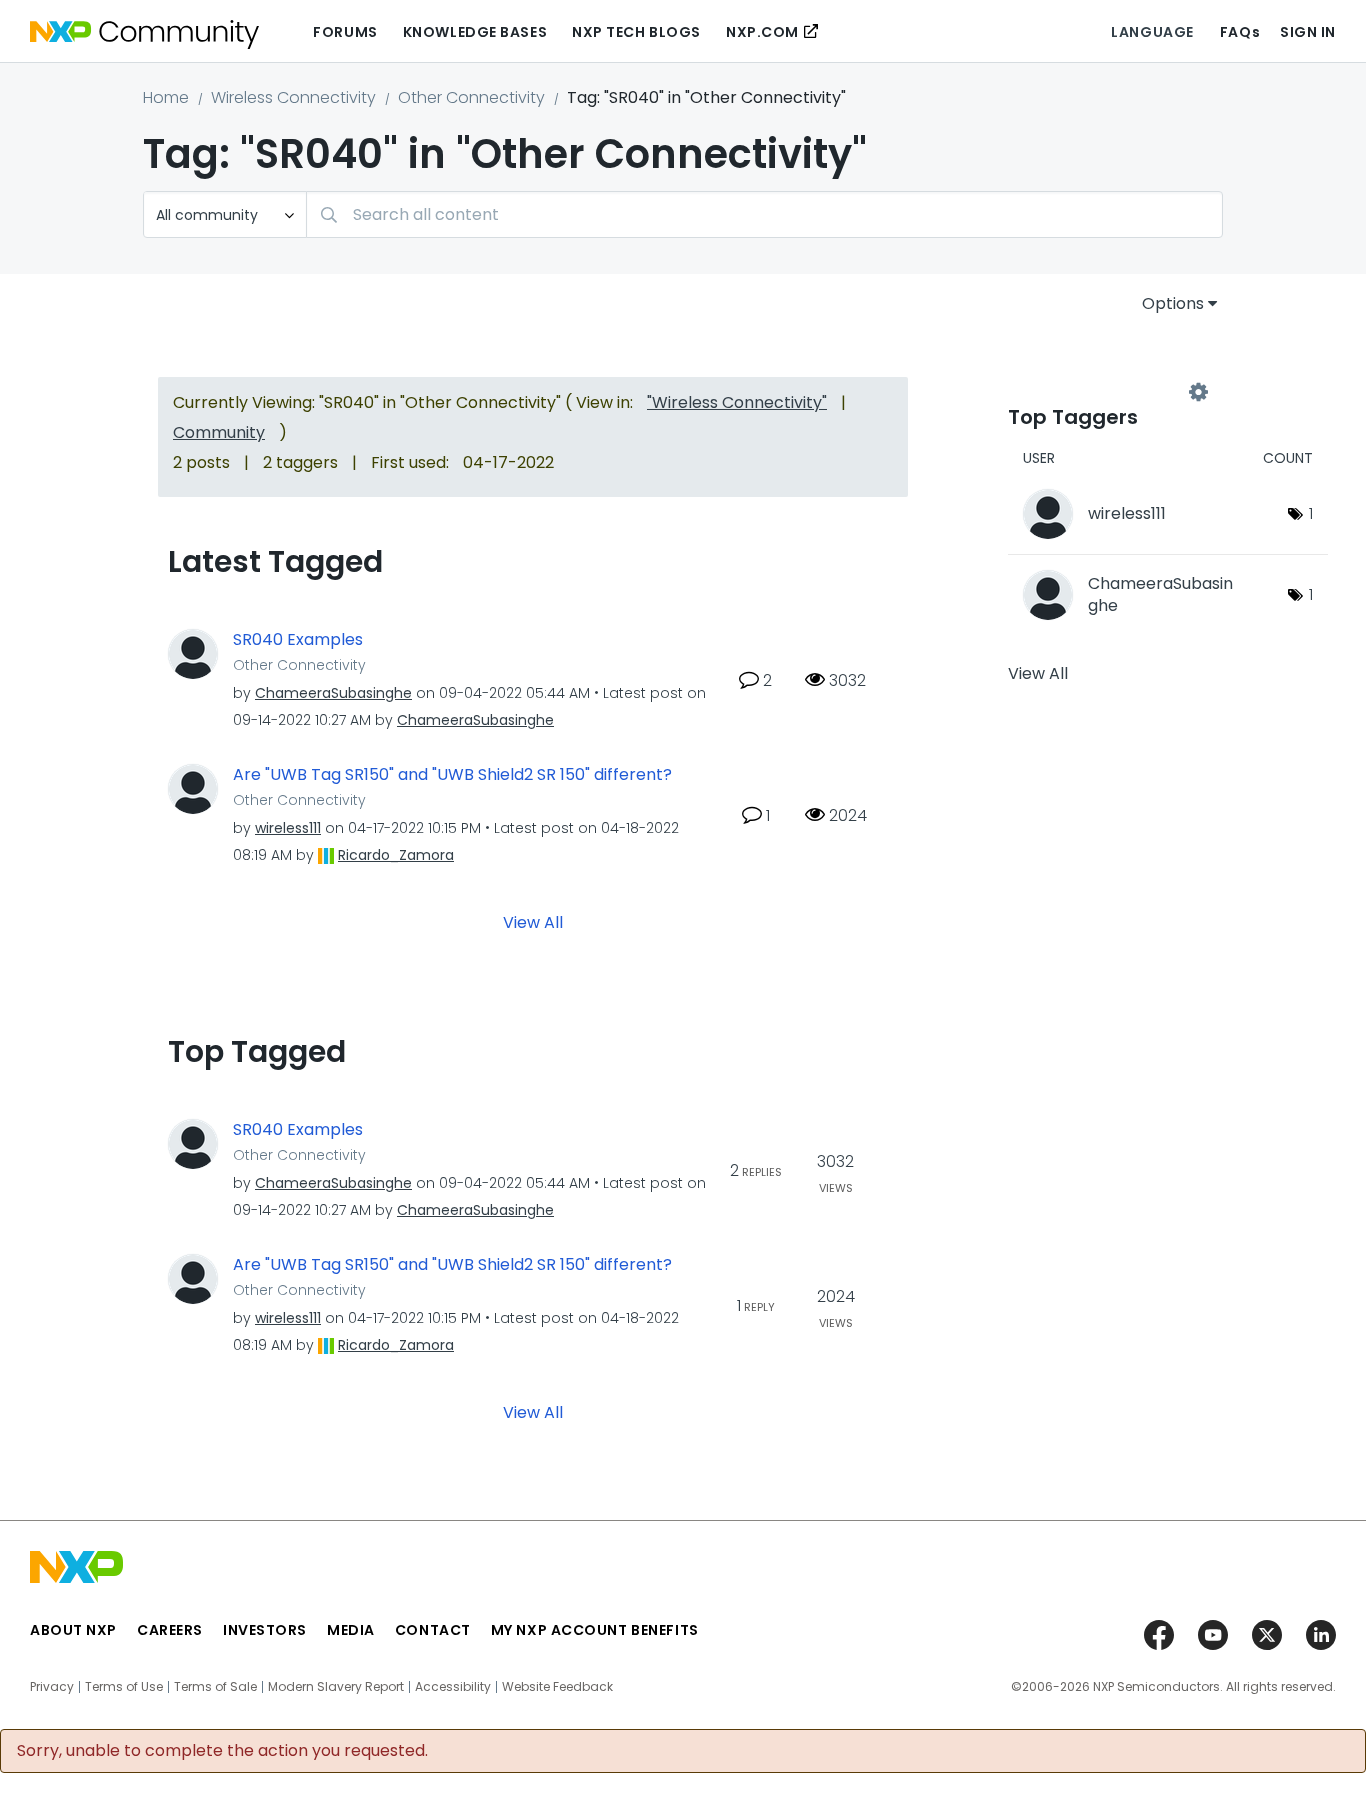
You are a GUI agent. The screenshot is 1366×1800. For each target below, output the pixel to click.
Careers (170, 1630)
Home (166, 97)
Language (1152, 32)
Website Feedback (557, 1687)
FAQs (1240, 32)
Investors (265, 1630)
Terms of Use (124, 1687)
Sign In (1308, 32)
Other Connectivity (471, 97)
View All (533, 921)
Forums (345, 32)
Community (219, 432)
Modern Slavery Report (336, 1687)
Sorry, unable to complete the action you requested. (222, 1751)
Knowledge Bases (475, 32)
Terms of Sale (215, 1687)
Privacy (52, 1687)
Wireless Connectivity (293, 97)
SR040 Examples (298, 640)
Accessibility (453, 1687)
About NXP (73, 1630)
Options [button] (1173, 303)
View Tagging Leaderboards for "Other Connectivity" (1103, 392)
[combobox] (764, 214)
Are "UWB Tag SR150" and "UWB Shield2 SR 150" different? (452, 775)
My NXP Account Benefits (595, 1630)
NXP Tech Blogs (636, 32)
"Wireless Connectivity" (737, 402)
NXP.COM (762, 32)
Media (351, 1630)
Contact (433, 1630)
